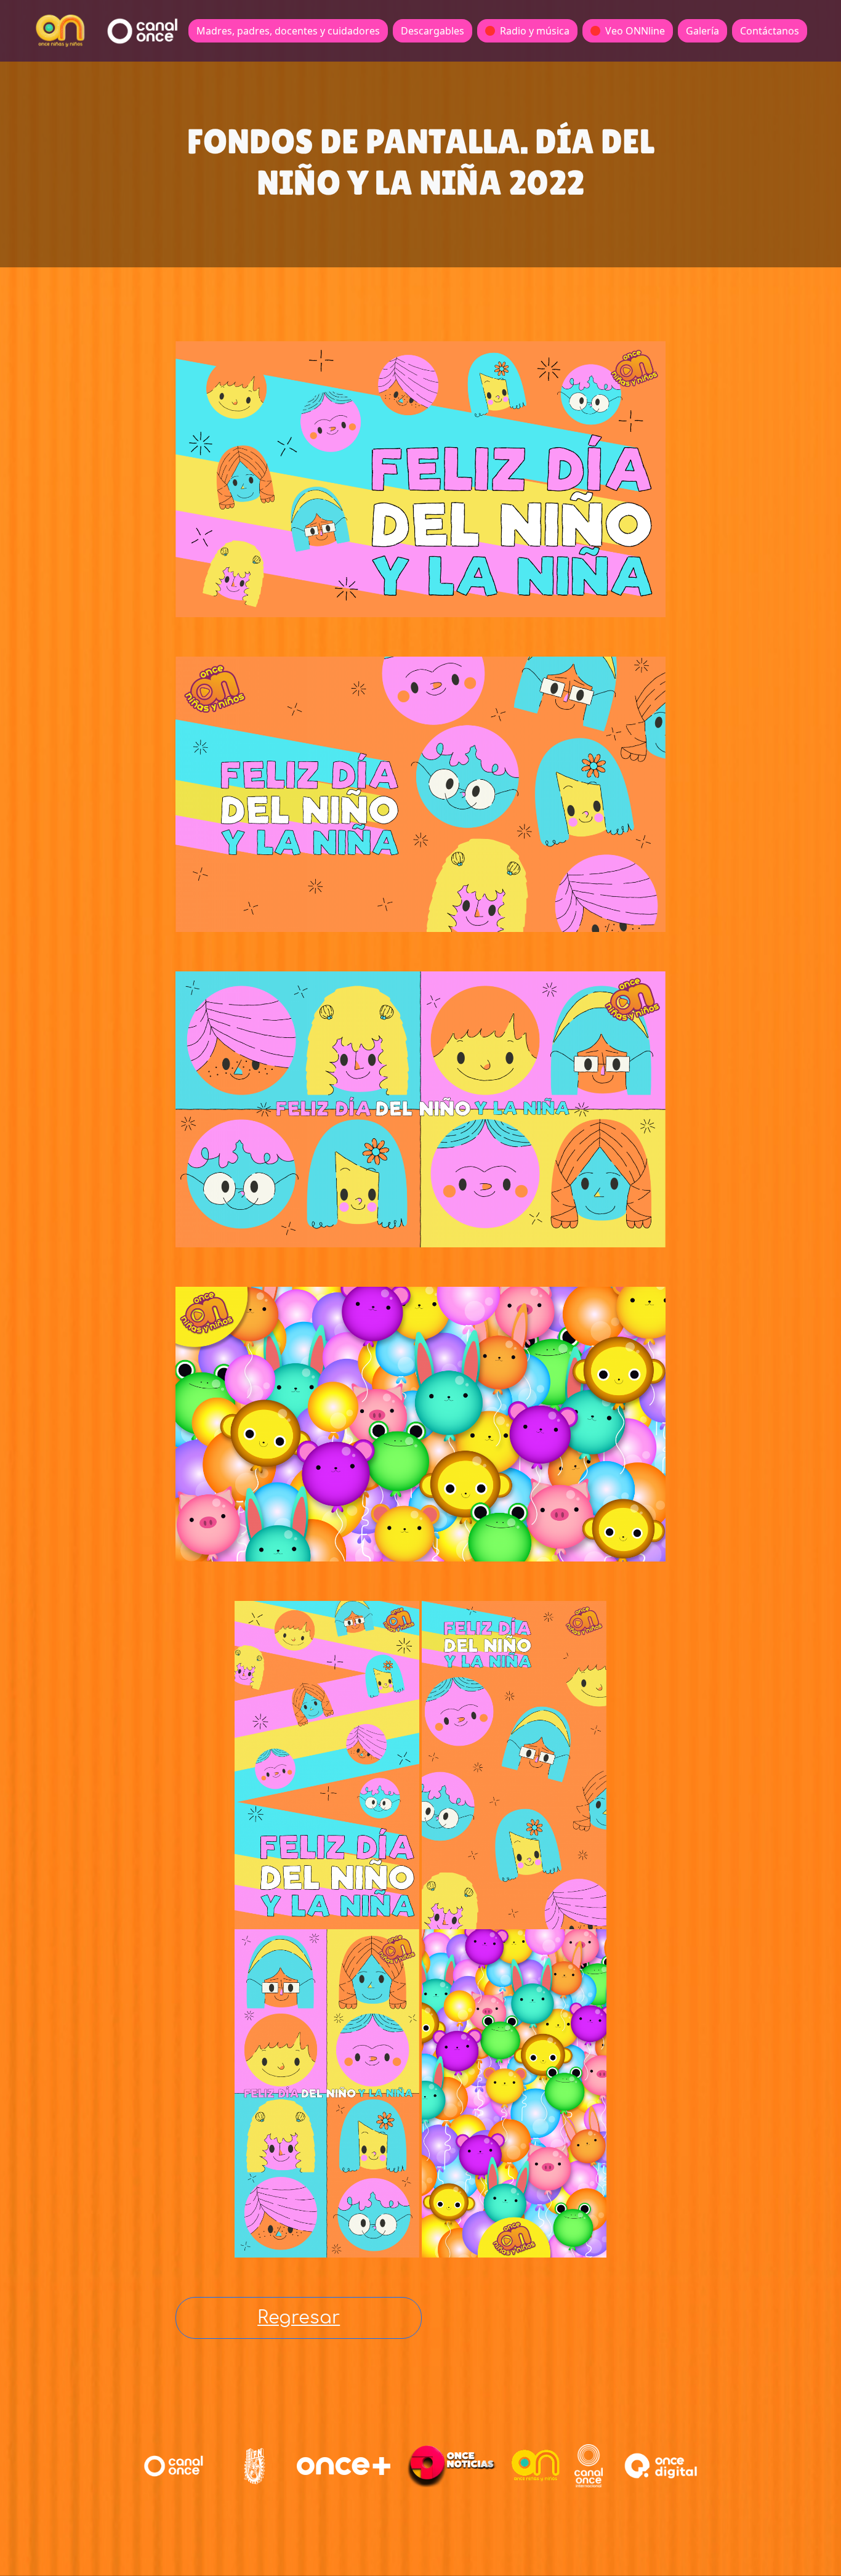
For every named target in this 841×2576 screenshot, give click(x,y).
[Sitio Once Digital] (663, 2466)
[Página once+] (344, 2466)
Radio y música (535, 31)
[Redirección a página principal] (60, 31)
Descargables (433, 31)
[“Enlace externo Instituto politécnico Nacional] (255, 2466)
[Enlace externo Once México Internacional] (589, 2466)
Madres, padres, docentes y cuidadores (288, 31)
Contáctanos (770, 31)
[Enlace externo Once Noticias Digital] (452, 2466)
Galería (702, 31)
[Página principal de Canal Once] (174, 2466)
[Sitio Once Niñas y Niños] (536, 2466)
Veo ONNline (635, 31)
